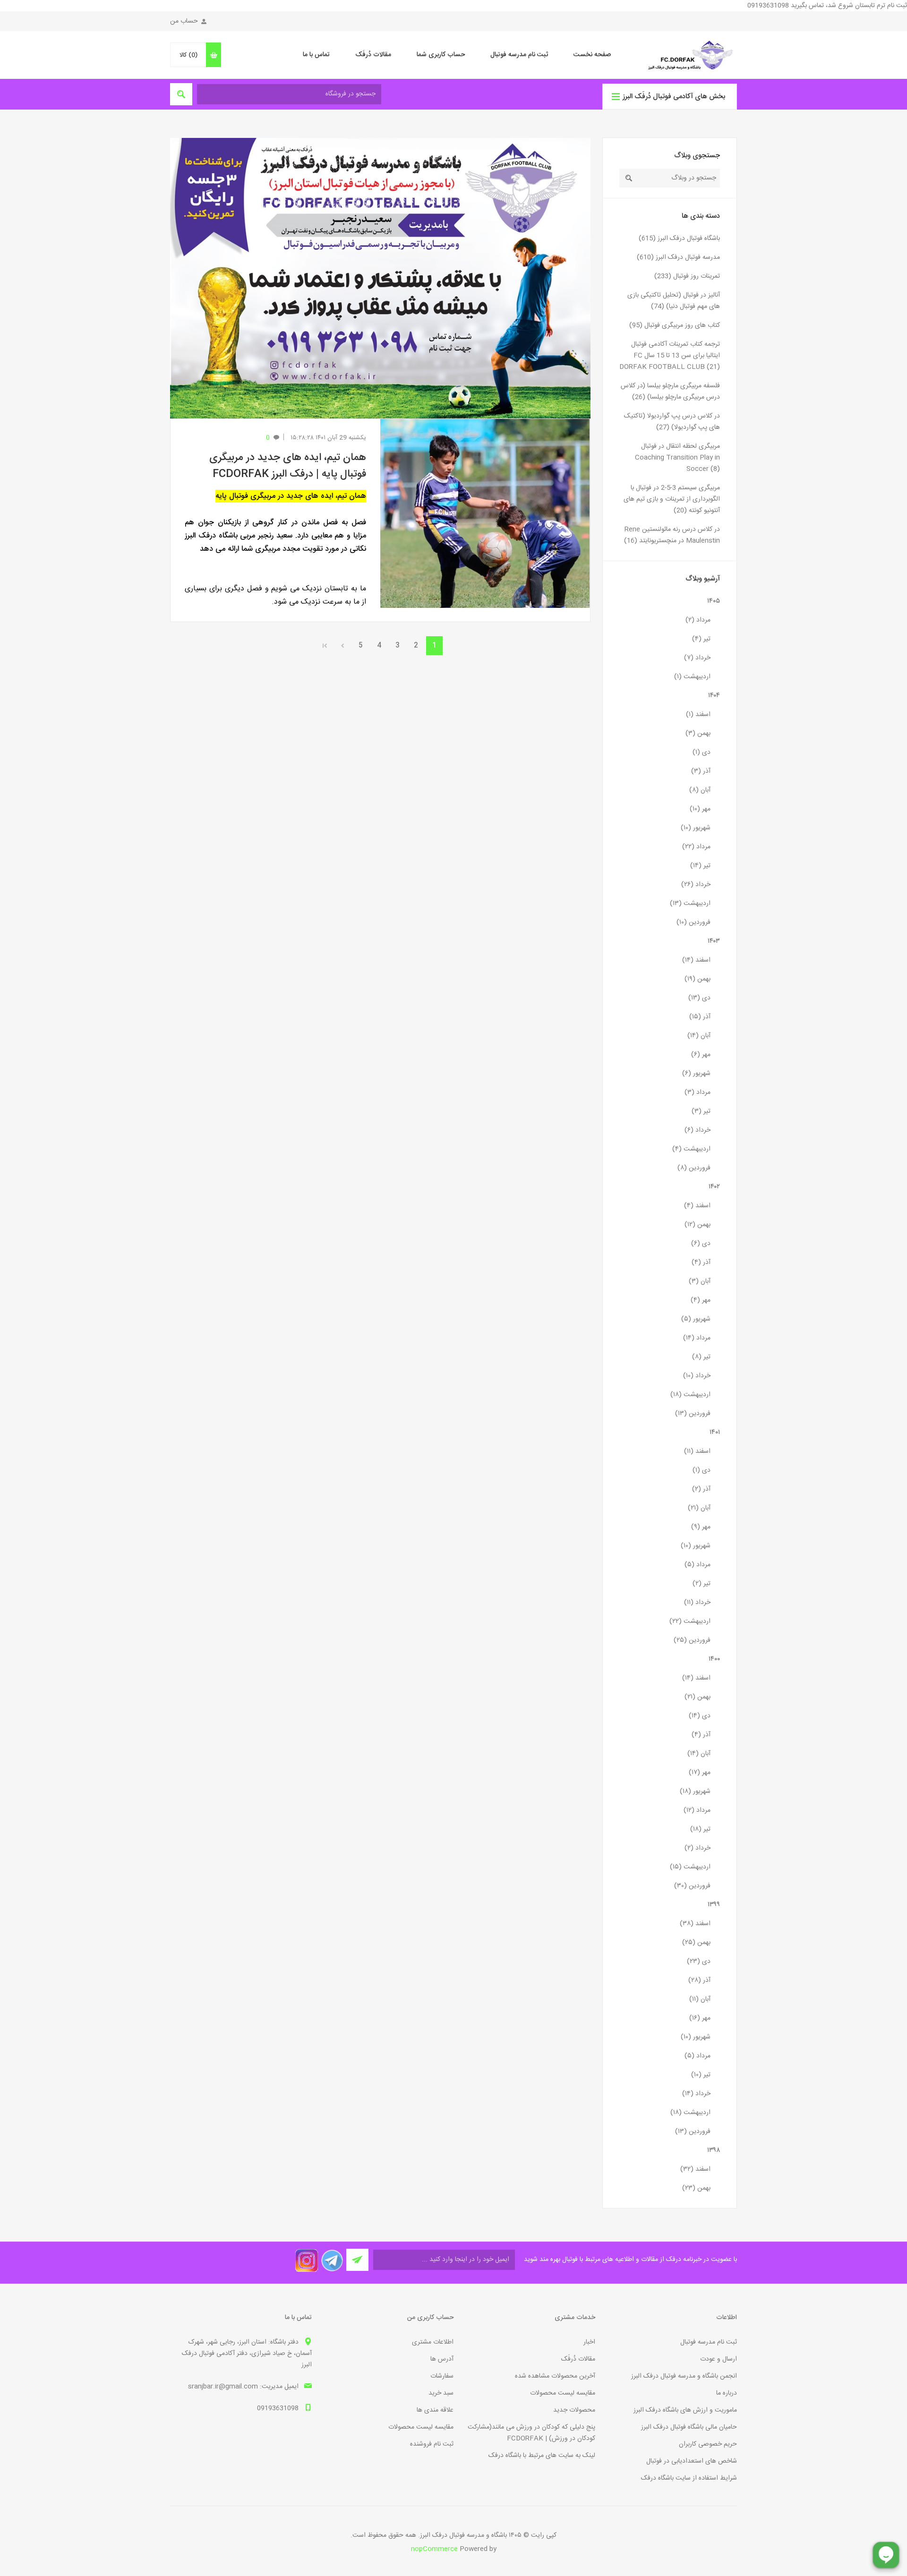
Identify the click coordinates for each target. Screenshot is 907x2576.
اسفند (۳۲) (695, 2169)
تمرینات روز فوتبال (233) (687, 276)
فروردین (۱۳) (693, 1414)
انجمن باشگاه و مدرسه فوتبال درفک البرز (684, 2376)
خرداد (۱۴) (696, 2094)
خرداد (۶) (697, 1130)
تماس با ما (316, 55)
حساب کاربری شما (441, 55)
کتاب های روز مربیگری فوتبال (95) (675, 325)
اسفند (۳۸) (695, 1924)
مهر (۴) (701, 1300)
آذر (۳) (701, 771)
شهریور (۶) (696, 1074)
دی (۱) (702, 752)
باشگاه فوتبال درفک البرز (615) (679, 239)
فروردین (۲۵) (692, 1640)
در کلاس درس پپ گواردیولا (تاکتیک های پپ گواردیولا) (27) (672, 422)
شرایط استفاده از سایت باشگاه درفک (689, 2478)
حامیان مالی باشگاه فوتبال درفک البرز (689, 2427)
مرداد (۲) (698, 620)
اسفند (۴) (697, 1206)
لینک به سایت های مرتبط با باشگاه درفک (542, 2456)
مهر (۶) (701, 1055)
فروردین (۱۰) (693, 922)
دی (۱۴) (700, 1716)
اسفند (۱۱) (697, 1451)
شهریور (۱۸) (695, 1791)
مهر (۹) (701, 1527)
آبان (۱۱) (700, 1999)
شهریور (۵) (696, 1319)
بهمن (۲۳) (696, 2188)
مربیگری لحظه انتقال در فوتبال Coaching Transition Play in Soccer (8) (677, 458)
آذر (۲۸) (699, 1980)
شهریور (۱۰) (696, 828)
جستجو (629, 178)
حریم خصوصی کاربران (708, 2444)
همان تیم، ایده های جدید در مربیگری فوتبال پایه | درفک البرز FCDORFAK (288, 466)
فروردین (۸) (694, 1168)
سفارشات (442, 2376)
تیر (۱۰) (701, 2075)
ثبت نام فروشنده (432, 2444)
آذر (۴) (701, 1262)
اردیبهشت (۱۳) (690, 904)
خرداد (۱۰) (697, 1376)
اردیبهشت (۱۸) (690, 1395)
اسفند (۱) (698, 715)
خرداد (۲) (697, 1848)
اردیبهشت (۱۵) (690, 1867)
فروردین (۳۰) (692, 1886)
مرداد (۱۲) (697, 1810)
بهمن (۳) (698, 734)
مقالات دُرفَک (373, 55)
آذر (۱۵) (700, 1017)
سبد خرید (441, 2393)
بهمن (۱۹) (697, 979)
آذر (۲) (701, 1489)
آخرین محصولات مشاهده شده (555, 2376)
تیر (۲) (702, 1584)
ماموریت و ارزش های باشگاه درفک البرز (685, 2410)
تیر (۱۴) (700, 866)
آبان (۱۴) (699, 1036)
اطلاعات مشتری (433, 2342)
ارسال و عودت (719, 2359)
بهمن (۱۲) (697, 1225)
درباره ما (727, 2393)
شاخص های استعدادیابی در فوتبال (692, 2461)
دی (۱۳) (699, 998)
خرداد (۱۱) (697, 1603)
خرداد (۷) (697, 658)
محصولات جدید (574, 2410)
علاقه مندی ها (435, 2410)
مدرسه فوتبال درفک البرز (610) (678, 257)
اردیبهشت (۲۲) (690, 1621)
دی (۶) (701, 1244)
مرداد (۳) (697, 1092)
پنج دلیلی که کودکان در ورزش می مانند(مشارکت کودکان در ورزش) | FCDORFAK (531, 2433)
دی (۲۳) (699, 1962)
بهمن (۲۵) (696, 1943)
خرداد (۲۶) (696, 885)
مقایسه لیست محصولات (563, 2393)
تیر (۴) (701, 639)
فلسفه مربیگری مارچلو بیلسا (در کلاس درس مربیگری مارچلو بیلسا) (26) (670, 392)
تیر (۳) (701, 1111)
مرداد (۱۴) (697, 1338)
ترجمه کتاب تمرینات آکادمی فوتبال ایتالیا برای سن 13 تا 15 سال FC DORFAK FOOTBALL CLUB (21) (670, 356)
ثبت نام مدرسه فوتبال (519, 55)
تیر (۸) (701, 1357)
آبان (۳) (700, 1281)
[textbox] (679, 178)
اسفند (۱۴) (696, 960)
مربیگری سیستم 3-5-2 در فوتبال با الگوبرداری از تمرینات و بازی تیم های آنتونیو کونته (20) (672, 499)
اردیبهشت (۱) (692, 677)
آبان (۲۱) (699, 1508)
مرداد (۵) (697, 1565)
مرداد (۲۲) (696, 847)
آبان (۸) (700, 790)
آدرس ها (442, 2359)
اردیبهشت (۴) (691, 1149)
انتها (325, 646)
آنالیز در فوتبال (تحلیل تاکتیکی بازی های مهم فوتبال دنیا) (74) (674, 301)
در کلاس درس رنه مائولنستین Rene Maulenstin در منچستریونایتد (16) (672, 535)
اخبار (589, 2342)
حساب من (184, 21)
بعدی (342, 646)
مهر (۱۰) (700, 809)
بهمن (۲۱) (697, 1697)
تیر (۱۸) (700, 1829)
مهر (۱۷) (700, 1773)
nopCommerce (434, 2549)
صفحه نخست (592, 55)
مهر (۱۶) (700, 2018)
